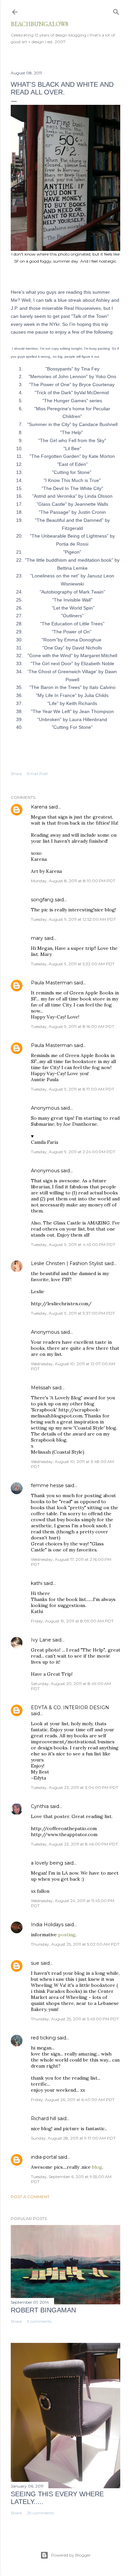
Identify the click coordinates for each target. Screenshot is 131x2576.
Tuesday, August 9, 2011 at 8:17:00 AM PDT (73, 1089)
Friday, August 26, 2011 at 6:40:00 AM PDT (73, 2100)
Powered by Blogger (71, 2555)
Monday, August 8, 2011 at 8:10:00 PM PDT (73, 881)
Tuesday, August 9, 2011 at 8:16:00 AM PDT (73, 1026)
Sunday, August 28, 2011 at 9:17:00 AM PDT (73, 2138)
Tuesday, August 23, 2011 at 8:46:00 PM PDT (74, 1844)
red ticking (43, 2038)
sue (35, 1963)
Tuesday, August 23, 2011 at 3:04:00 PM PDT (75, 1787)
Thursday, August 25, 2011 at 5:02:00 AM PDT (75, 1944)
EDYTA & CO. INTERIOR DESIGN (70, 1708)
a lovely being (47, 1863)
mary (37, 938)
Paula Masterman (52, 983)
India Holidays (47, 1925)
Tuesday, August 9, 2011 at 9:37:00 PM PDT (73, 1313)
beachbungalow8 (40, 24)
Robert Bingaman (43, 2310)
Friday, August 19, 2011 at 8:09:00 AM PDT (72, 1621)
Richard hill (43, 2118)
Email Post (37, 774)
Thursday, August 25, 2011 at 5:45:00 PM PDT (75, 2019)
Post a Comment (30, 2197)
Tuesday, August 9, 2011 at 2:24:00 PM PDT (73, 1152)
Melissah (41, 1388)
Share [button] (16, 774)
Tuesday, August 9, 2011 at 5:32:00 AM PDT (73, 964)
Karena (39, 807)
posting (67, 1935)
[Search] (116, 11)
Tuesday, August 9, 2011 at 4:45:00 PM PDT (73, 1244)
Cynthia (40, 1806)
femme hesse (47, 1485)
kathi (37, 1583)
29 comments (40, 2513)
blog (97, 2167)
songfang (42, 900)
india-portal (44, 2157)
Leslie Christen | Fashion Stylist (67, 1263)
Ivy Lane (41, 1640)
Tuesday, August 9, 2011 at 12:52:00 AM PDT (73, 919)
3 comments (39, 2321)
